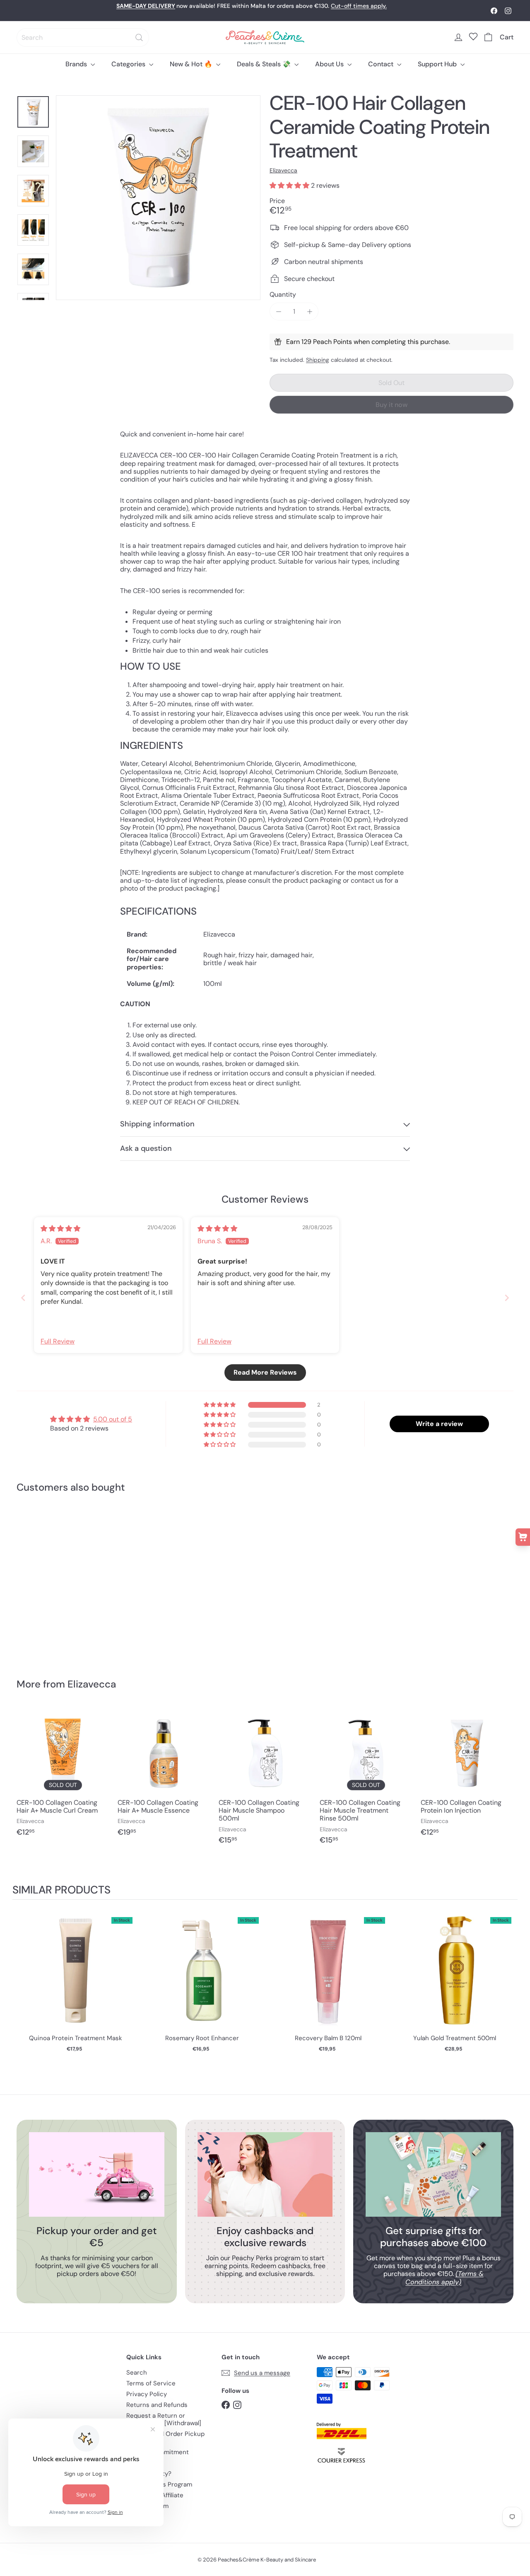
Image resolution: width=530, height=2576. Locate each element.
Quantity (283, 294)
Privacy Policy (147, 2394)
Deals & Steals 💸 (265, 64)
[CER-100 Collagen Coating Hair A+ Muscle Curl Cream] (63, 1776)
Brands (77, 64)
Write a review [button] (439, 1424)
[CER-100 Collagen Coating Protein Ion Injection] (467, 1776)
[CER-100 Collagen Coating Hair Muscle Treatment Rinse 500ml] (366, 1780)
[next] (509, 1985)
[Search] (139, 38)
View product (76, 1978)
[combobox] (83, 38)
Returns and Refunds (157, 2405)
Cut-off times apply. (359, 6)
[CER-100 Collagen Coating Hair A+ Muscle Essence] (164, 1776)
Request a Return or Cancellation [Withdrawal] (164, 2419)
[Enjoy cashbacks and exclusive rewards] (265, 2174)
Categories (129, 64)
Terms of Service (151, 2383)
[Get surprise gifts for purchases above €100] (433, 2174)
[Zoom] (158, 198)
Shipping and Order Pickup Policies (165, 2438)
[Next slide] (507, 1298)
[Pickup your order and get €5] (97, 2174)
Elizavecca (92, 1684)
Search (137, 2373)
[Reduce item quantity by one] (278, 311)
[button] (290, 185)
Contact (382, 64)
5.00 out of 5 (113, 1419)
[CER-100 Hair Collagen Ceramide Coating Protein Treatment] (54, 1579)
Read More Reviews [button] (265, 1372)
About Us (330, 64)
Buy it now (391, 405)
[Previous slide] (23, 1298)
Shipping (318, 360)
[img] (60, 1229)
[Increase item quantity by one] (310, 311)
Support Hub (438, 64)
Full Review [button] (58, 1341)
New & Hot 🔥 (192, 64)
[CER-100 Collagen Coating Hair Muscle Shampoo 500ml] (265, 1780)
